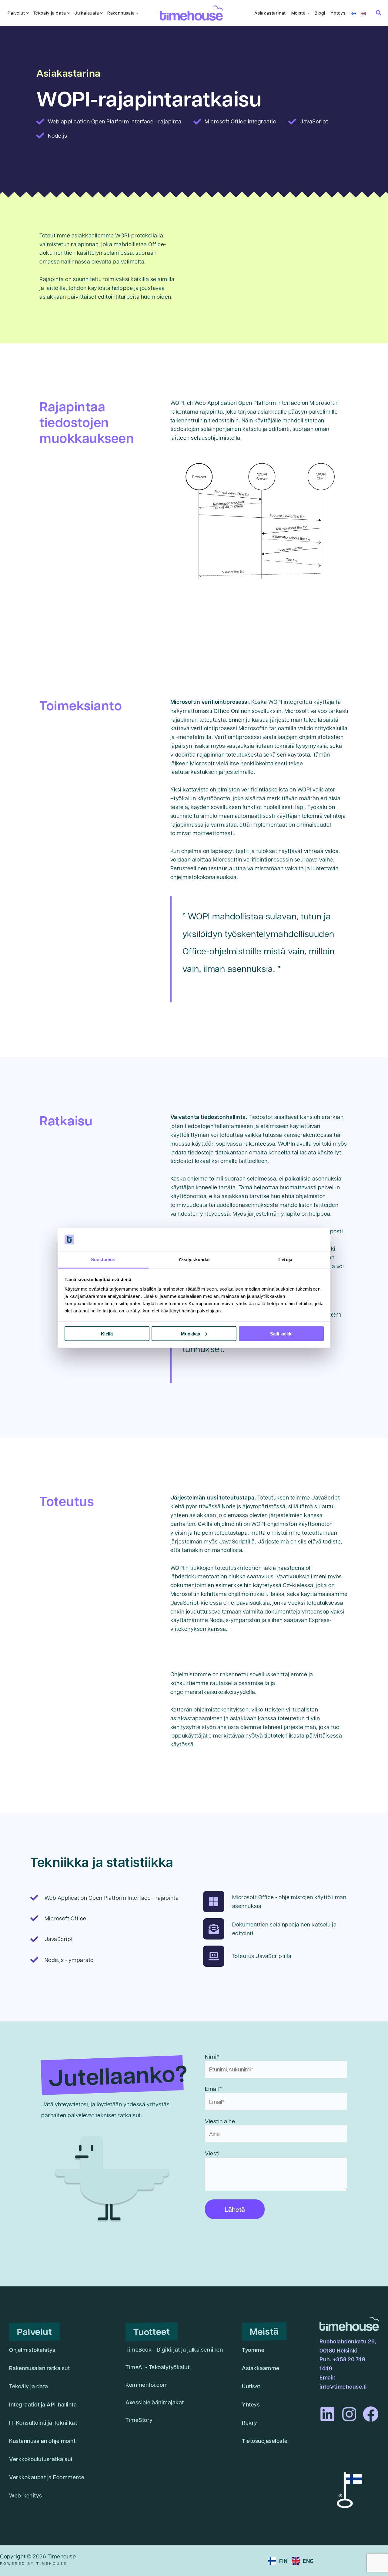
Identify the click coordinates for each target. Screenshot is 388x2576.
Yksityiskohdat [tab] (194, 1259)
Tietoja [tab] (285, 1259)
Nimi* (212, 2056)
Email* (213, 2089)
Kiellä (107, 1333)
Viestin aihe (220, 2121)
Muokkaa (191, 1333)
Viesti (212, 2153)
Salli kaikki (281, 1333)
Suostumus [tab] (103, 1259)
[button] (27, 13)
